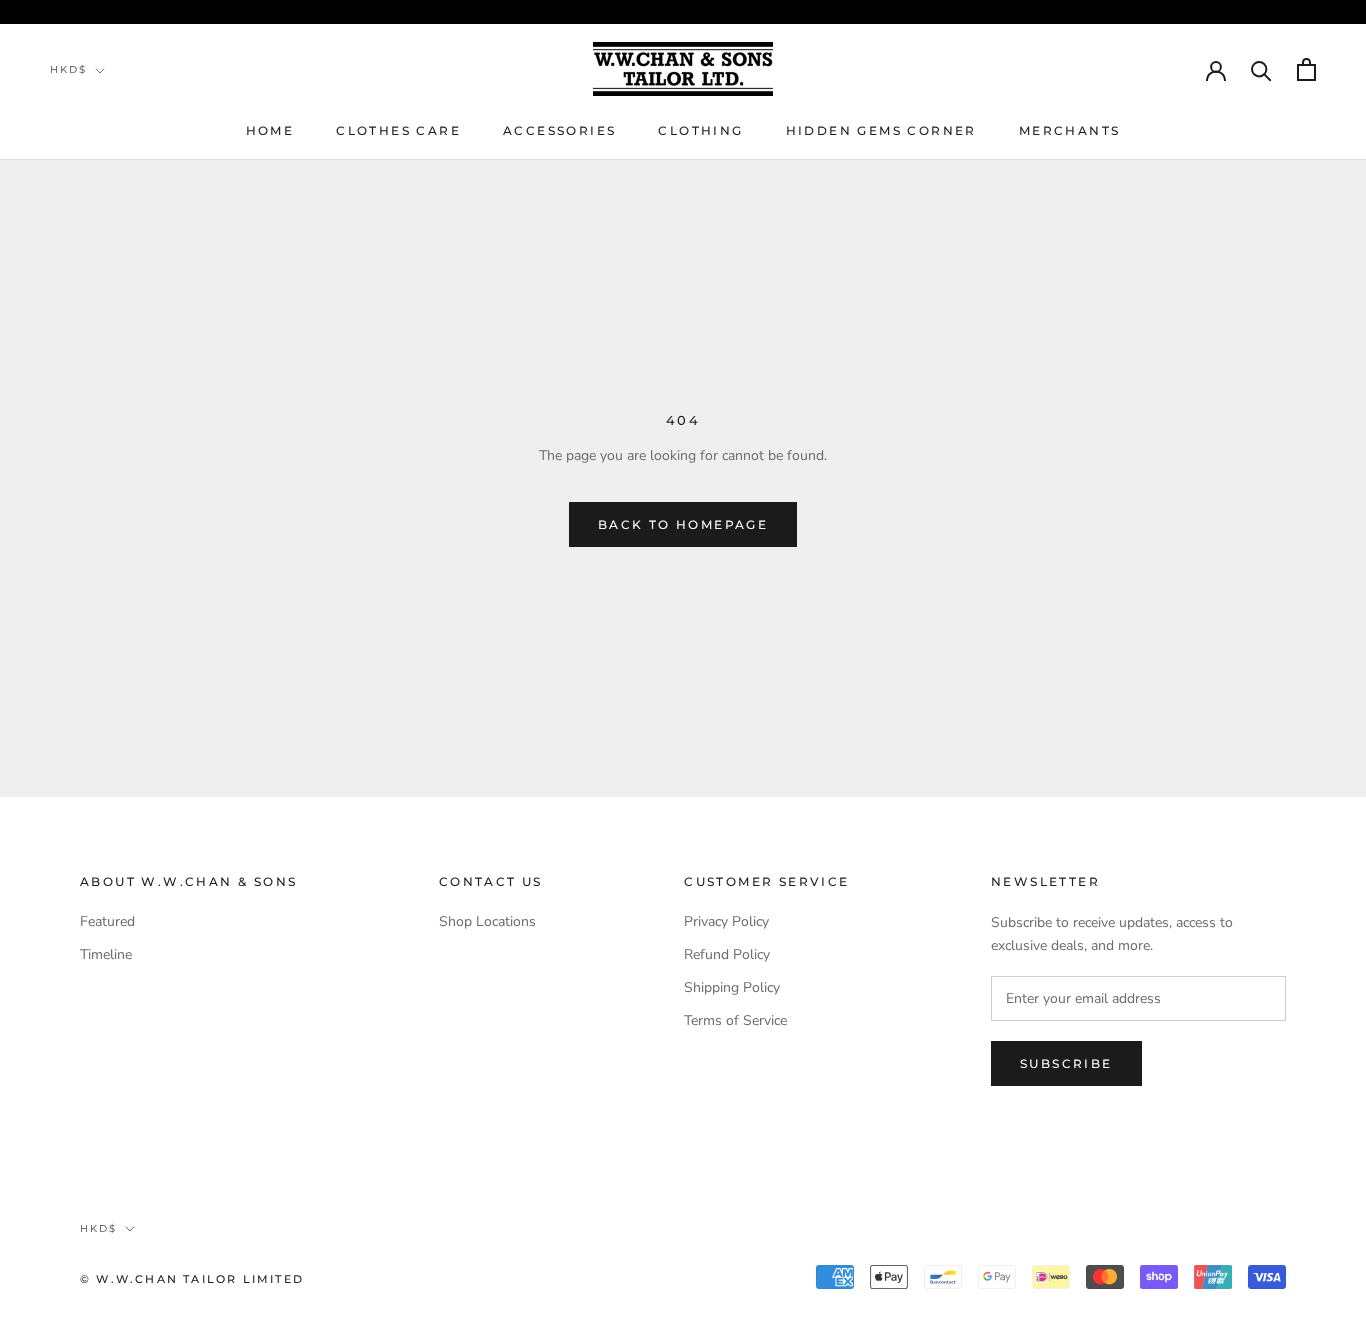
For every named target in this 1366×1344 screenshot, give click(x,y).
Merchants (1070, 130)
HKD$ (68, 69)
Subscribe (1066, 1063)
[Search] (1261, 69)
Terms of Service (735, 1020)
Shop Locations (487, 921)
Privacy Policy (726, 921)
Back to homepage (683, 524)
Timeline (106, 954)
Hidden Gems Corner (881, 130)
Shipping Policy (732, 987)
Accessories (559, 130)
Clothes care (398, 130)
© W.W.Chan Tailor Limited (192, 1279)
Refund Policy (727, 954)
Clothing (700, 130)
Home (270, 130)
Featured (107, 921)
